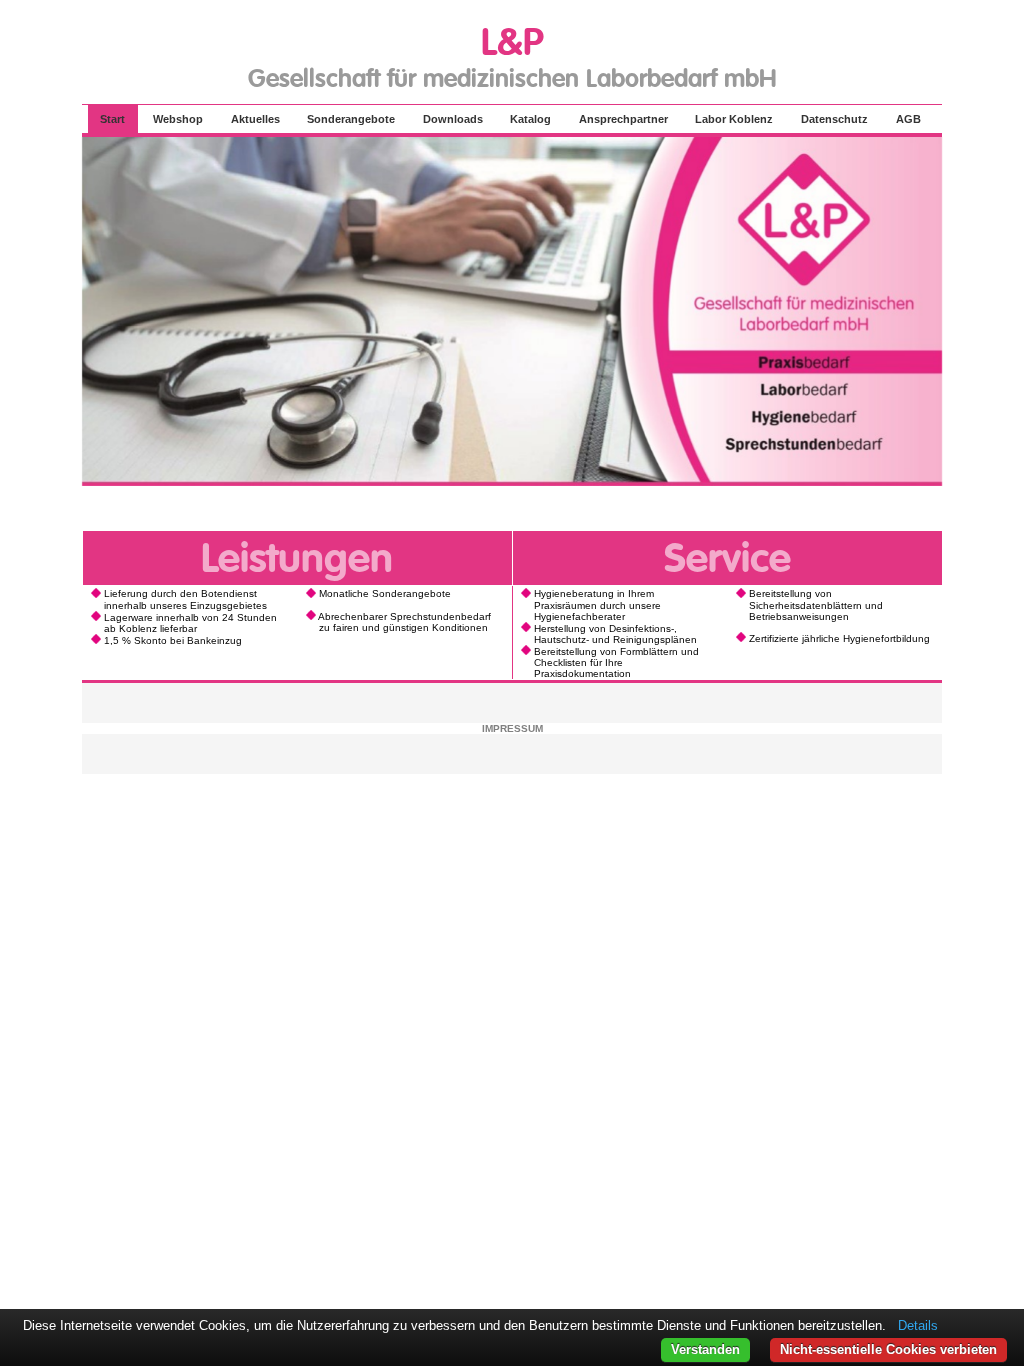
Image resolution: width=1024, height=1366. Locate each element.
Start (112, 119)
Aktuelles (255, 119)
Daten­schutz (834, 119)
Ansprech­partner (623, 119)
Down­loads (453, 119)
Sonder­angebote (351, 119)
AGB (908, 119)
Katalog (530, 119)
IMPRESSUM (512, 728)
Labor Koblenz (734, 119)
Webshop (178, 119)
